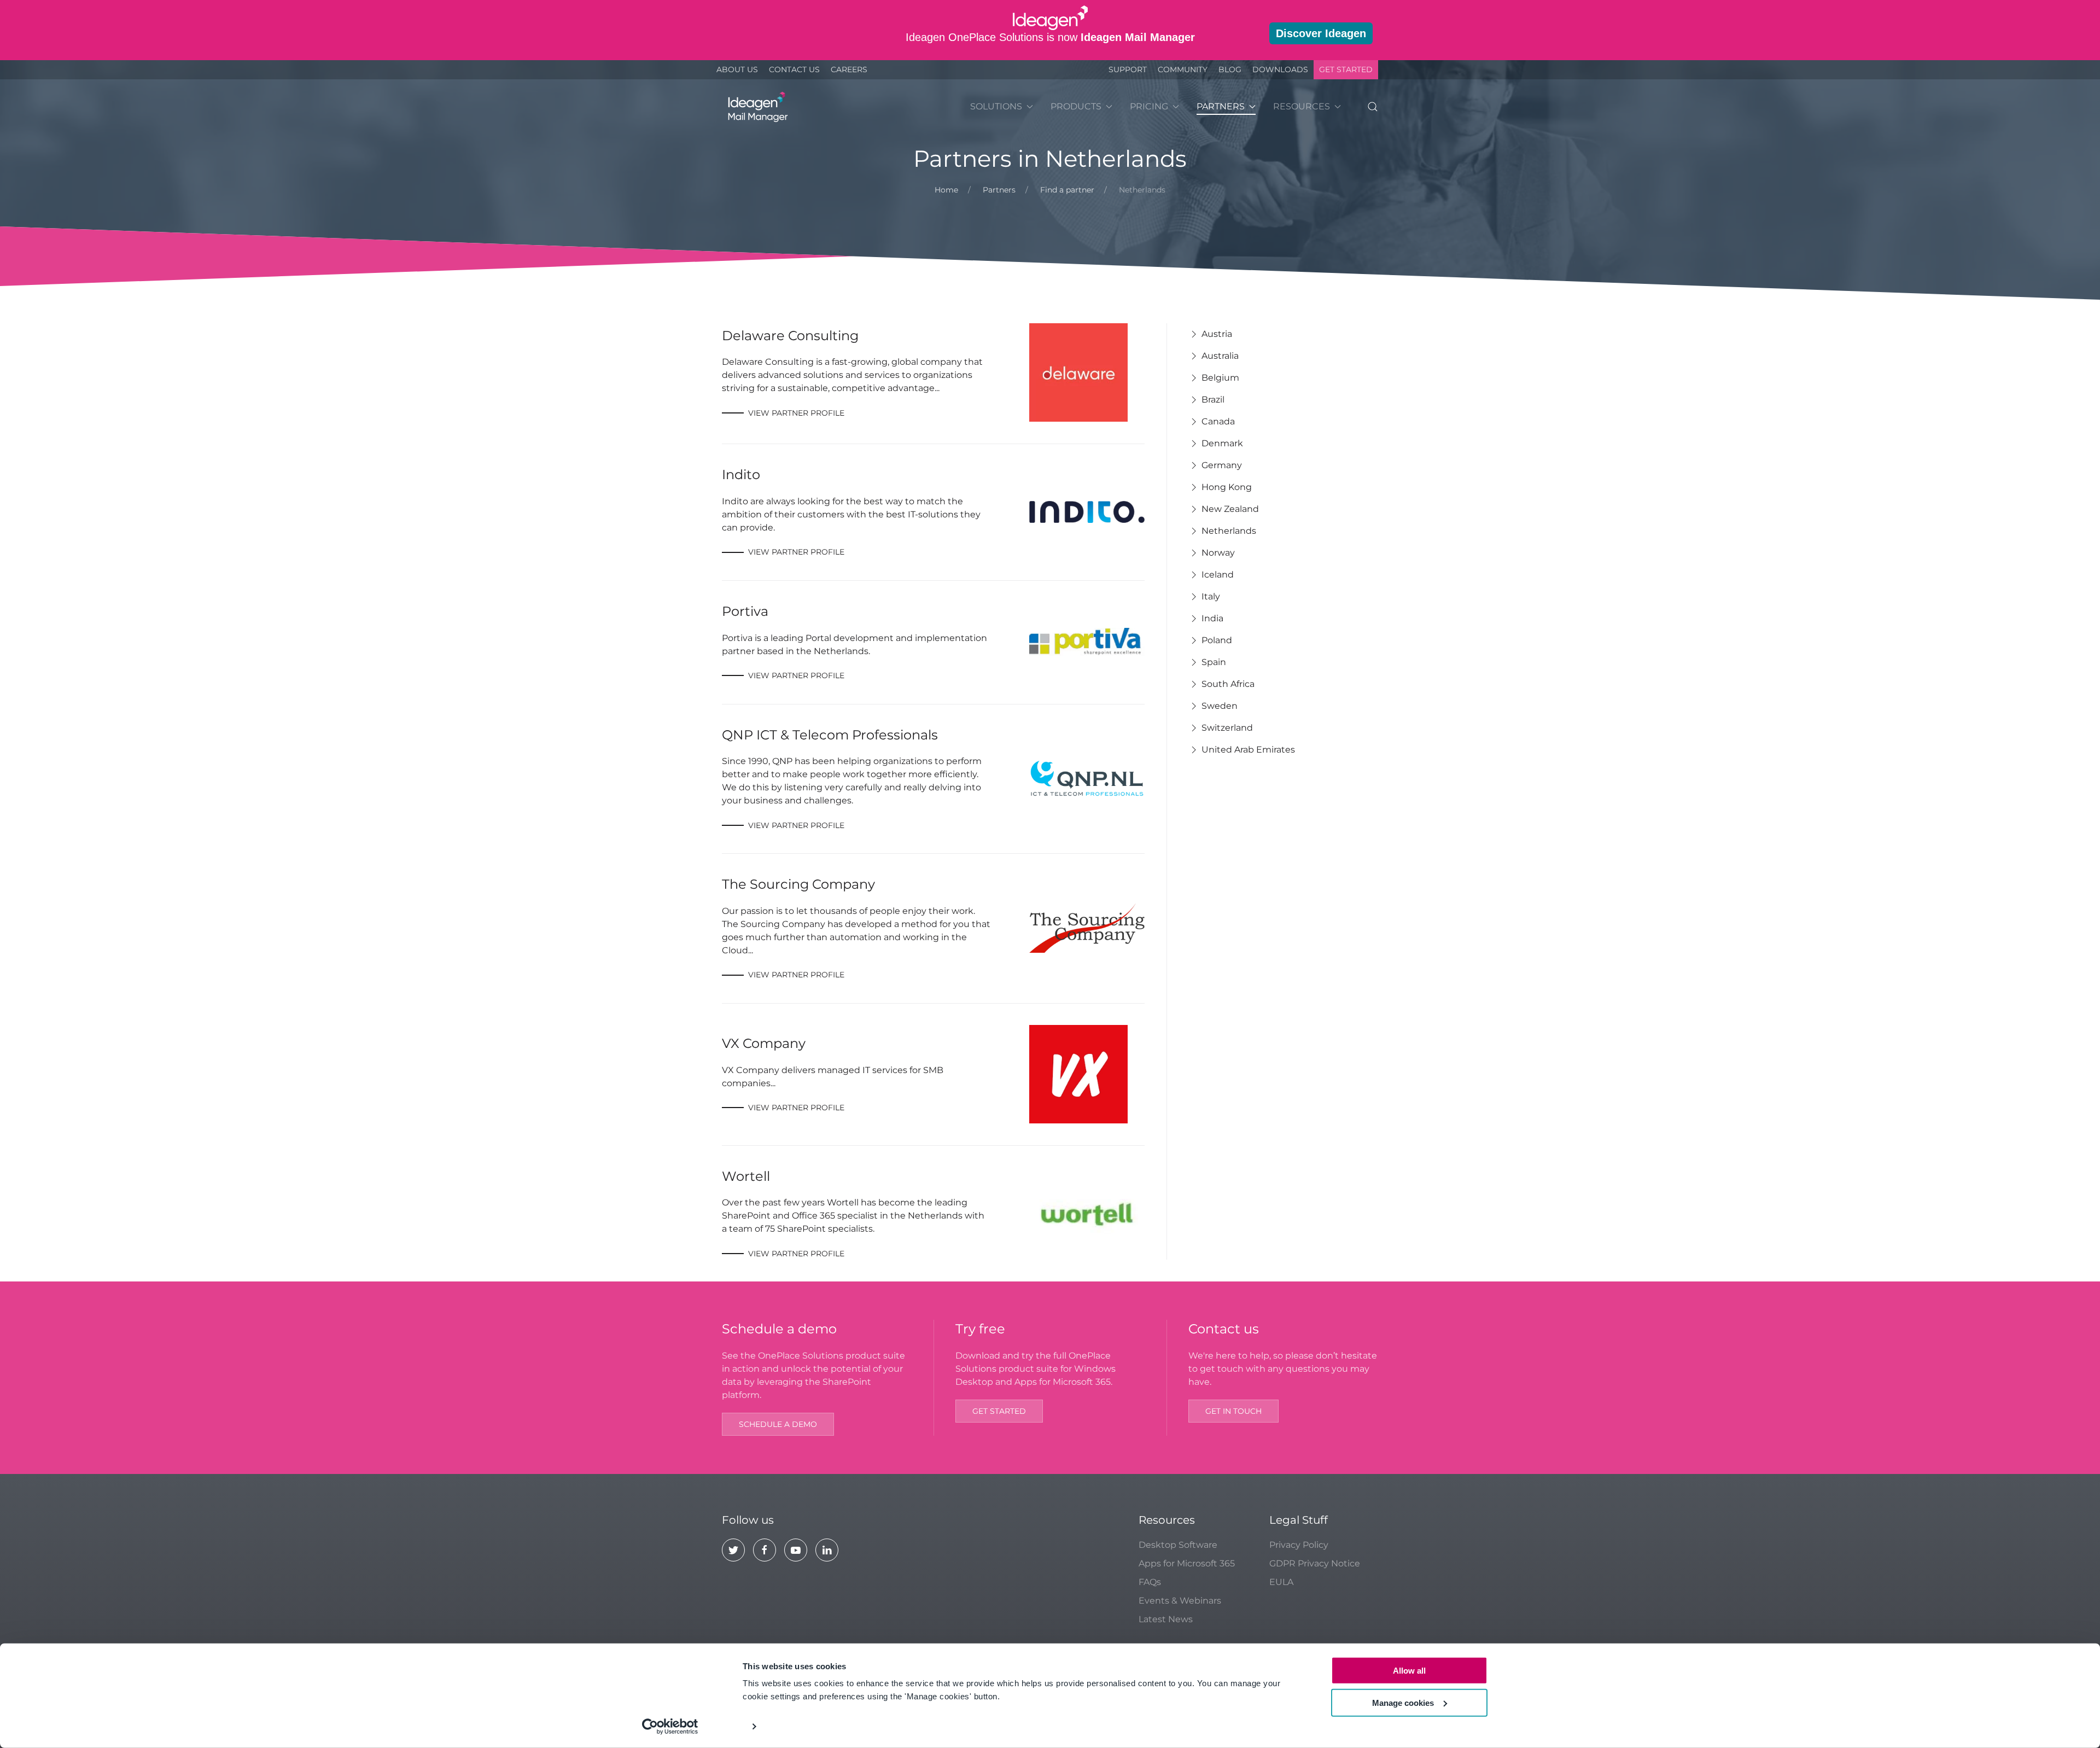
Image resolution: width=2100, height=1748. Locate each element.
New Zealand (1230, 509)
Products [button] (1076, 106)
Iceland (1218, 575)
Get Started (1346, 69)
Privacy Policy (1299, 1545)
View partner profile (796, 413)
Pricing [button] (1149, 106)
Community (1183, 69)
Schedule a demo (778, 1424)
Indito (741, 474)
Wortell (746, 1176)
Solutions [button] (996, 106)
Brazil (1213, 400)
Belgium (1220, 378)
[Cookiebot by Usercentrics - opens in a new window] (670, 1727)
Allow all (1409, 1671)
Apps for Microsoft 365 (1187, 1563)
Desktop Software (1178, 1545)
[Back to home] (756, 107)
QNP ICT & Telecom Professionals (830, 735)
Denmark (1222, 443)
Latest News (1166, 1619)
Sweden (1220, 706)
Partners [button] (1221, 106)
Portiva (745, 611)
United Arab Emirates (1248, 750)
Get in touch (1233, 1411)
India (1212, 618)
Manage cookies (1403, 1702)
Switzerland (1227, 728)
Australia (1220, 356)
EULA (1281, 1582)
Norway (1218, 553)
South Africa (1228, 684)
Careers (849, 69)
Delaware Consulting (790, 336)
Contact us (794, 69)
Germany (1222, 465)
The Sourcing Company (798, 884)
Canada (1218, 421)
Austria (1217, 334)
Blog (1230, 69)
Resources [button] (1302, 106)
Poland (1217, 640)
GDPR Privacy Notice (1315, 1563)
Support (1128, 69)
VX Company (764, 1043)
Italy (1211, 596)
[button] (1373, 107)
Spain (1214, 662)
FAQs (1150, 1582)
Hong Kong (1227, 487)
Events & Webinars (1180, 1601)
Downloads (1280, 69)
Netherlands (1229, 531)
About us (737, 69)
